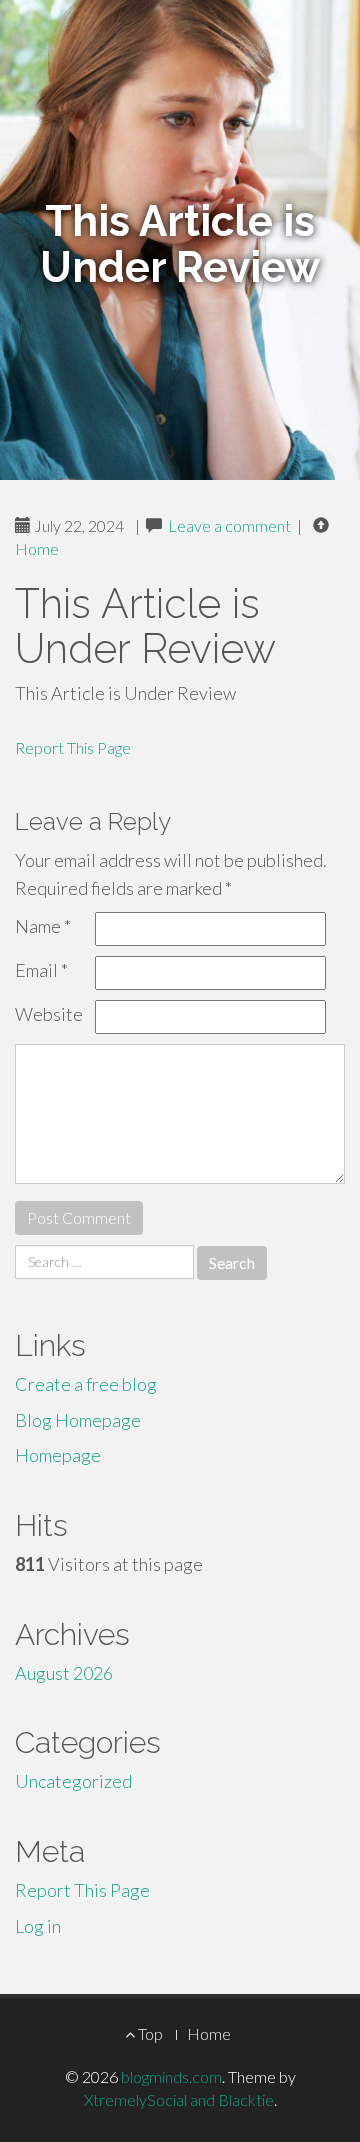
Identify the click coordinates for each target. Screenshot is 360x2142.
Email (41, 970)
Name (43, 926)
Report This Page (73, 747)
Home (37, 548)
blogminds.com (171, 2076)
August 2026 (64, 1673)
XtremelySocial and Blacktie (179, 2099)
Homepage (58, 1455)
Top (149, 2033)
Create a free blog (86, 1384)
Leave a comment (229, 525)
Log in (38, 1926)
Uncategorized (73, 1781)
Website (49, 1014)
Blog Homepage (78, 1420)
